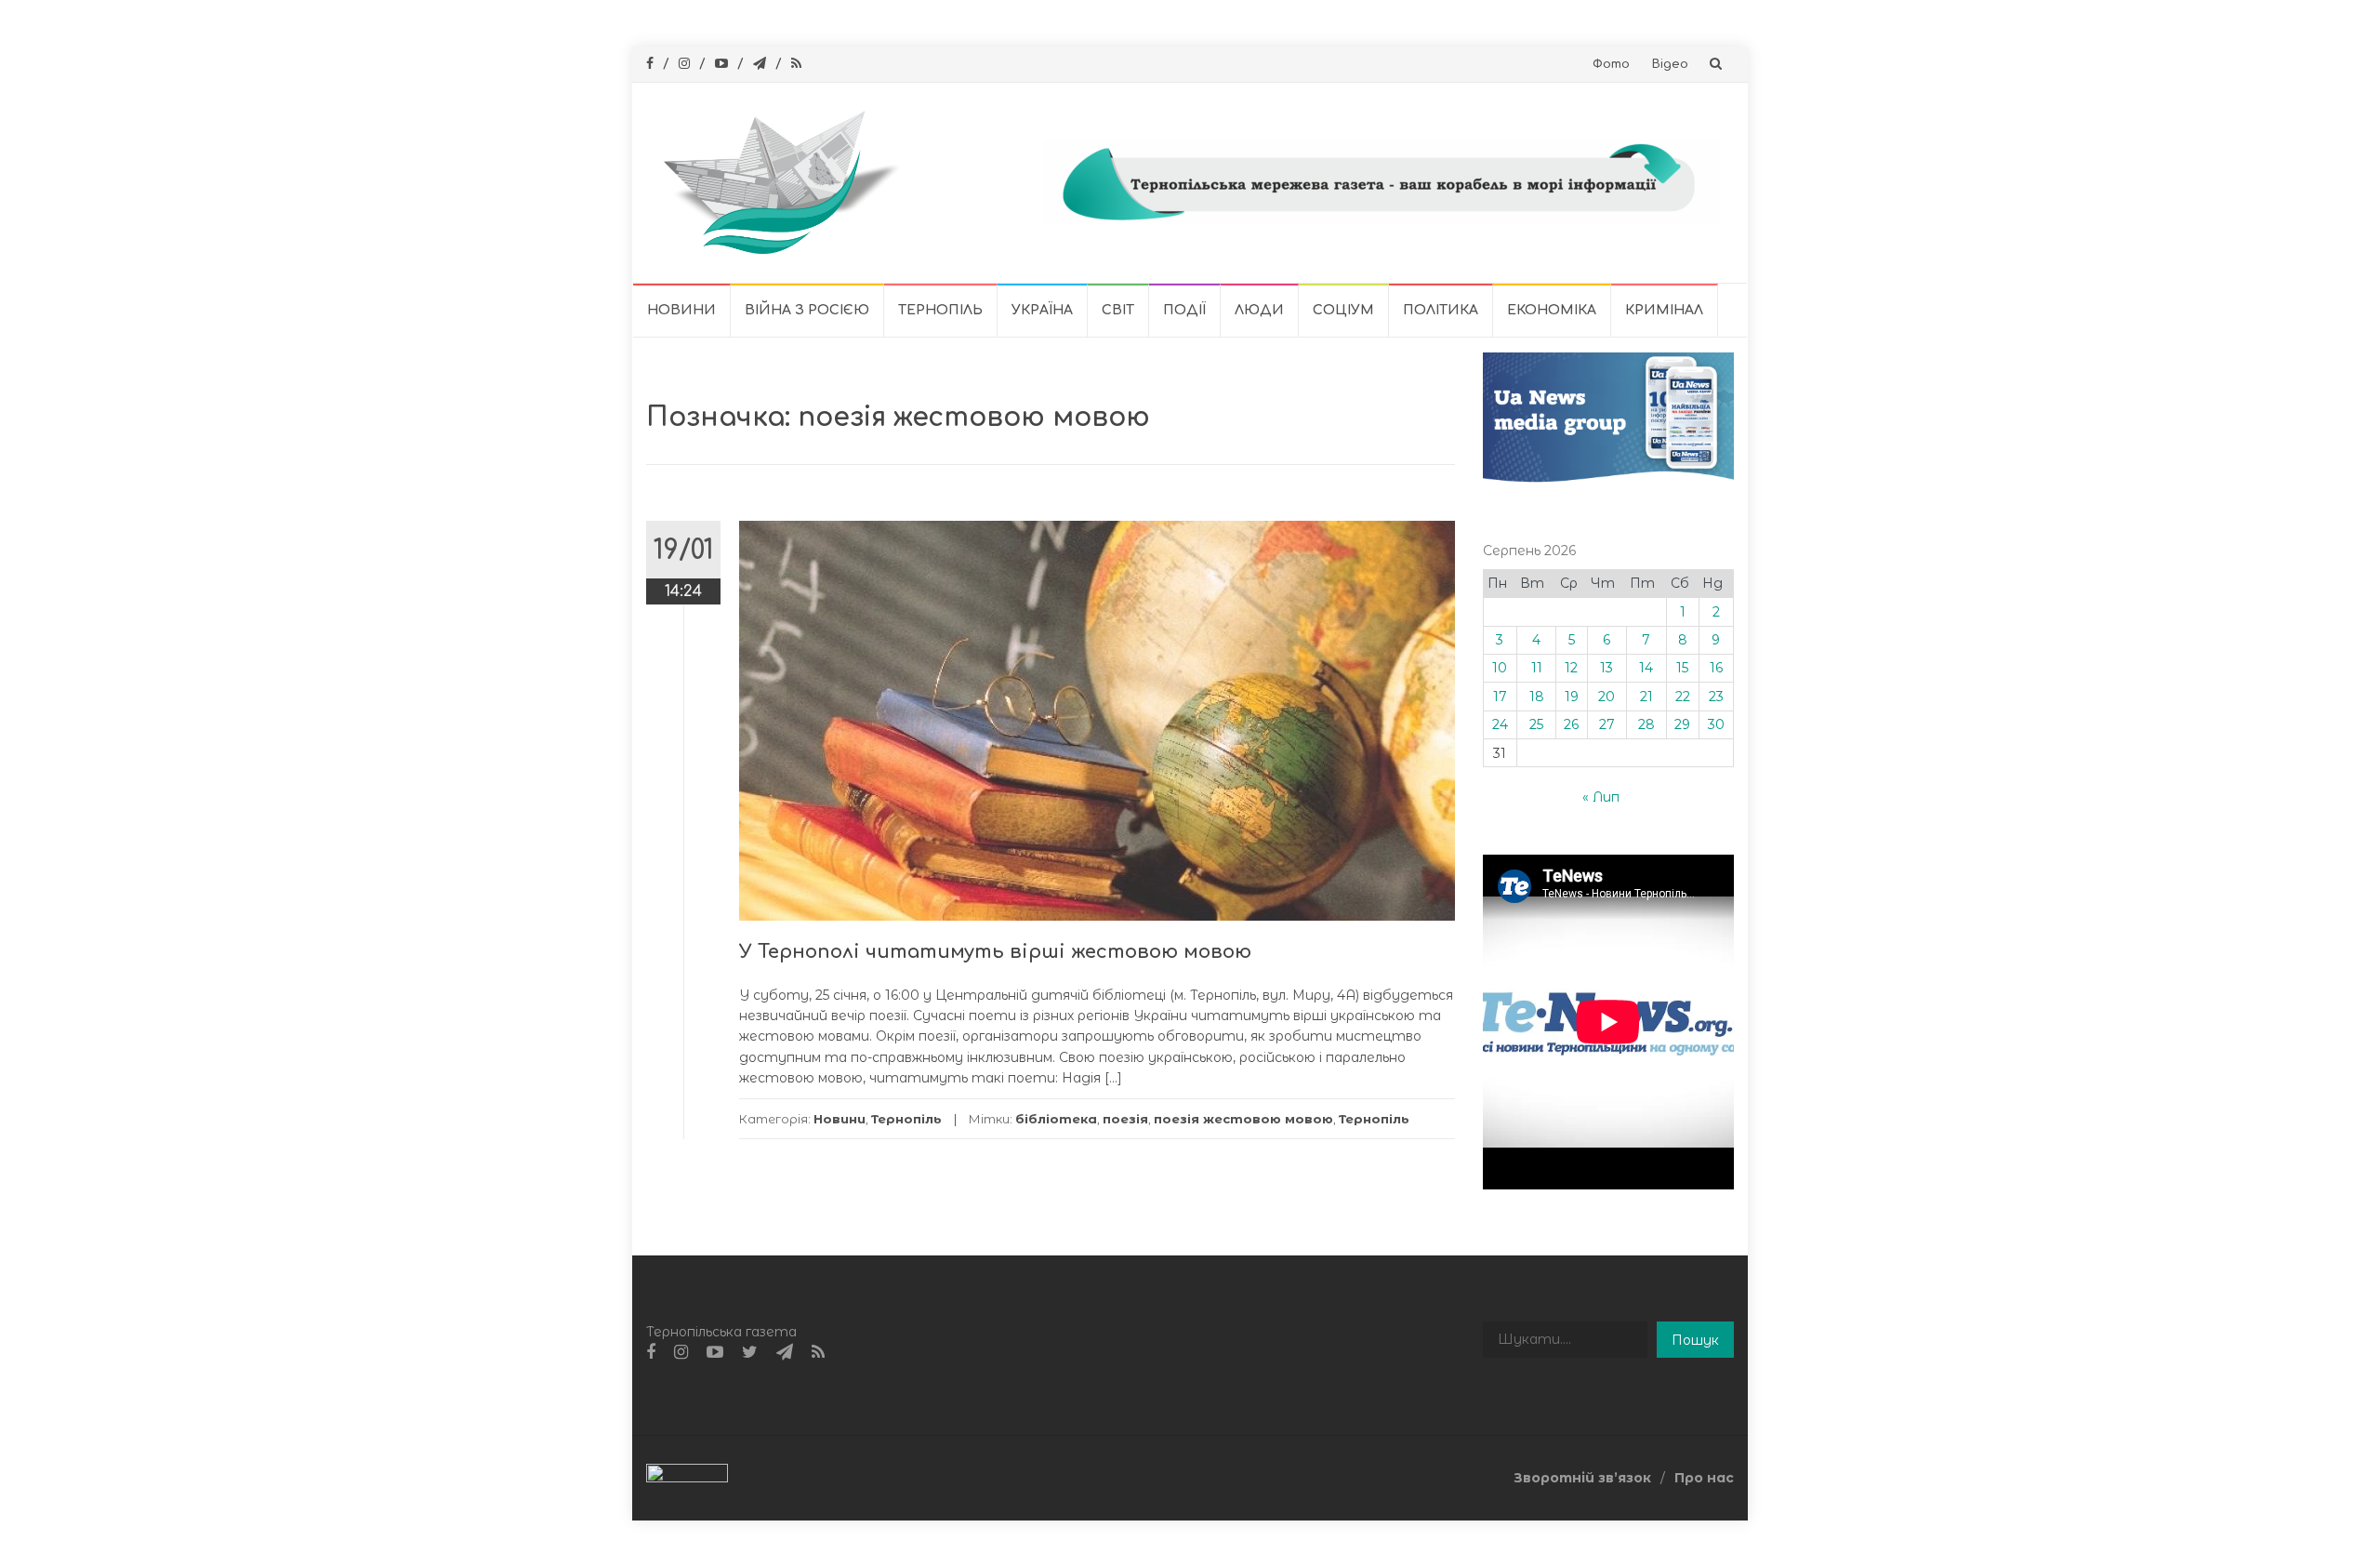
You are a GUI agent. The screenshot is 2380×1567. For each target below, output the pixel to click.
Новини (681, 310)
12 (1571, 668)
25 (1536, 724)
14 (1646, 668)
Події (1184, 310)
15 (1682, 668)
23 (1716, 697)
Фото (1611, 64)
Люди (1259, 310)
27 (1607, 724)
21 (1646, 697)
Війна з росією (807, 310)
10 (1500, 668)
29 (1682, 724)
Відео (1670, 64)
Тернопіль (940, 310)
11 (1537, 668)
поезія (1125, 1119)
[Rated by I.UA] (687, 1477)
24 (1500, 724)
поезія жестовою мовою (1243, 1119)
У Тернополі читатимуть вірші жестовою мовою (995, 952)
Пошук (1695, 1340)
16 (1716, 668)
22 (1683, 697)
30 (1716, 724)
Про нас (1704, 1478)
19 (1572, 697)
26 (1571, 724)
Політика (1441, 310)
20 (1606, 697)
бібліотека (1056, 1119)
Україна (1042, 310)
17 (1500, 697)
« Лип (1601, 797)
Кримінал (1664, 310)
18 (1537, 697)
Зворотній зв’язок (1582, 1478)
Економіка (1552, 310)
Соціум (1343, 310)
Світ (1118, 310)
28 (1646, 724)
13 (1606, 668)
